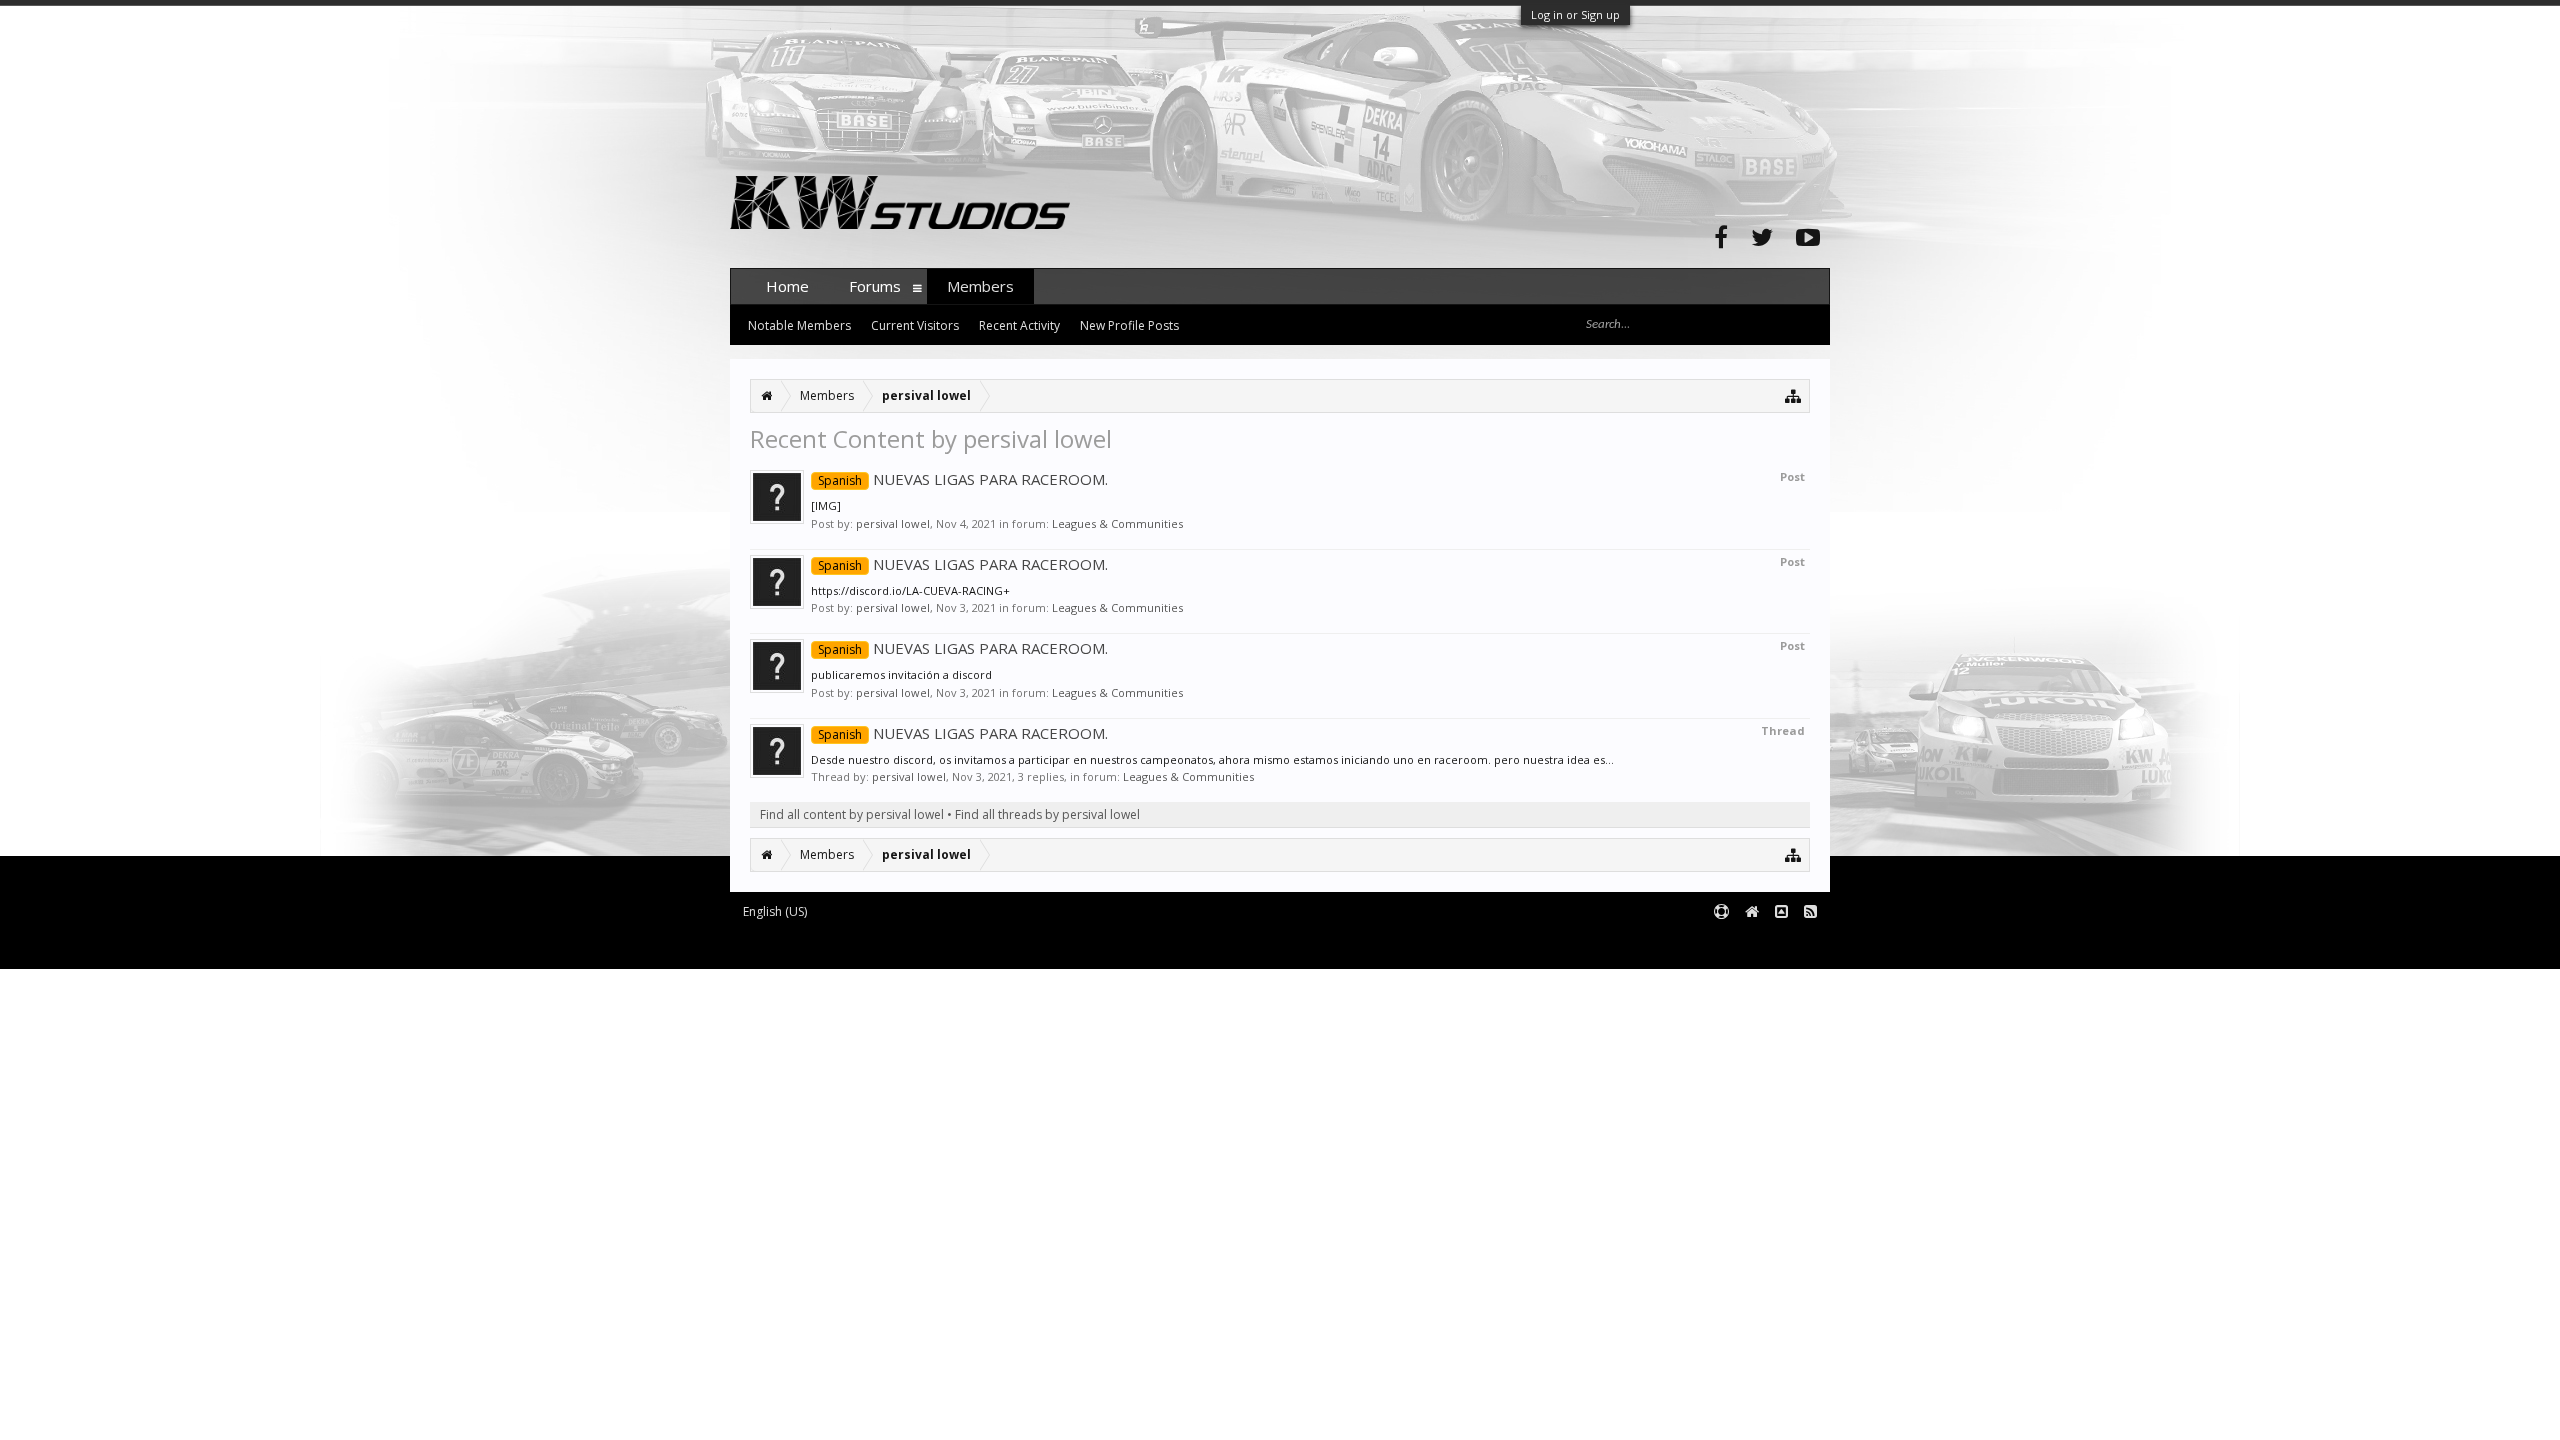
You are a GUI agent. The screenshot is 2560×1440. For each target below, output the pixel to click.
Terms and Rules (1780, 944)
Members (980, 286)
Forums (875, 286)
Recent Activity (1019, 325)
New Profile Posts (1129, 325)
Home (787, 286)
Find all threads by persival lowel (1047, 814)
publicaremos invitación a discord (901, 674)
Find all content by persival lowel (852, 814)
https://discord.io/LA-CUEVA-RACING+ (910, 590)
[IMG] (826, 505)
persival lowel (893, 523)
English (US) (775, 911)
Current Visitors (915, 325)
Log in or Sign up (1575, 14)
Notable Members (799, 325)
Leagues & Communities (1117, 523)
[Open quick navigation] (1793, 395)
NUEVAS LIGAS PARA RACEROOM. (963, 479)
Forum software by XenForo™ (881, 944)
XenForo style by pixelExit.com (1123, 944)
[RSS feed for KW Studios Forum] (1810, 912)
